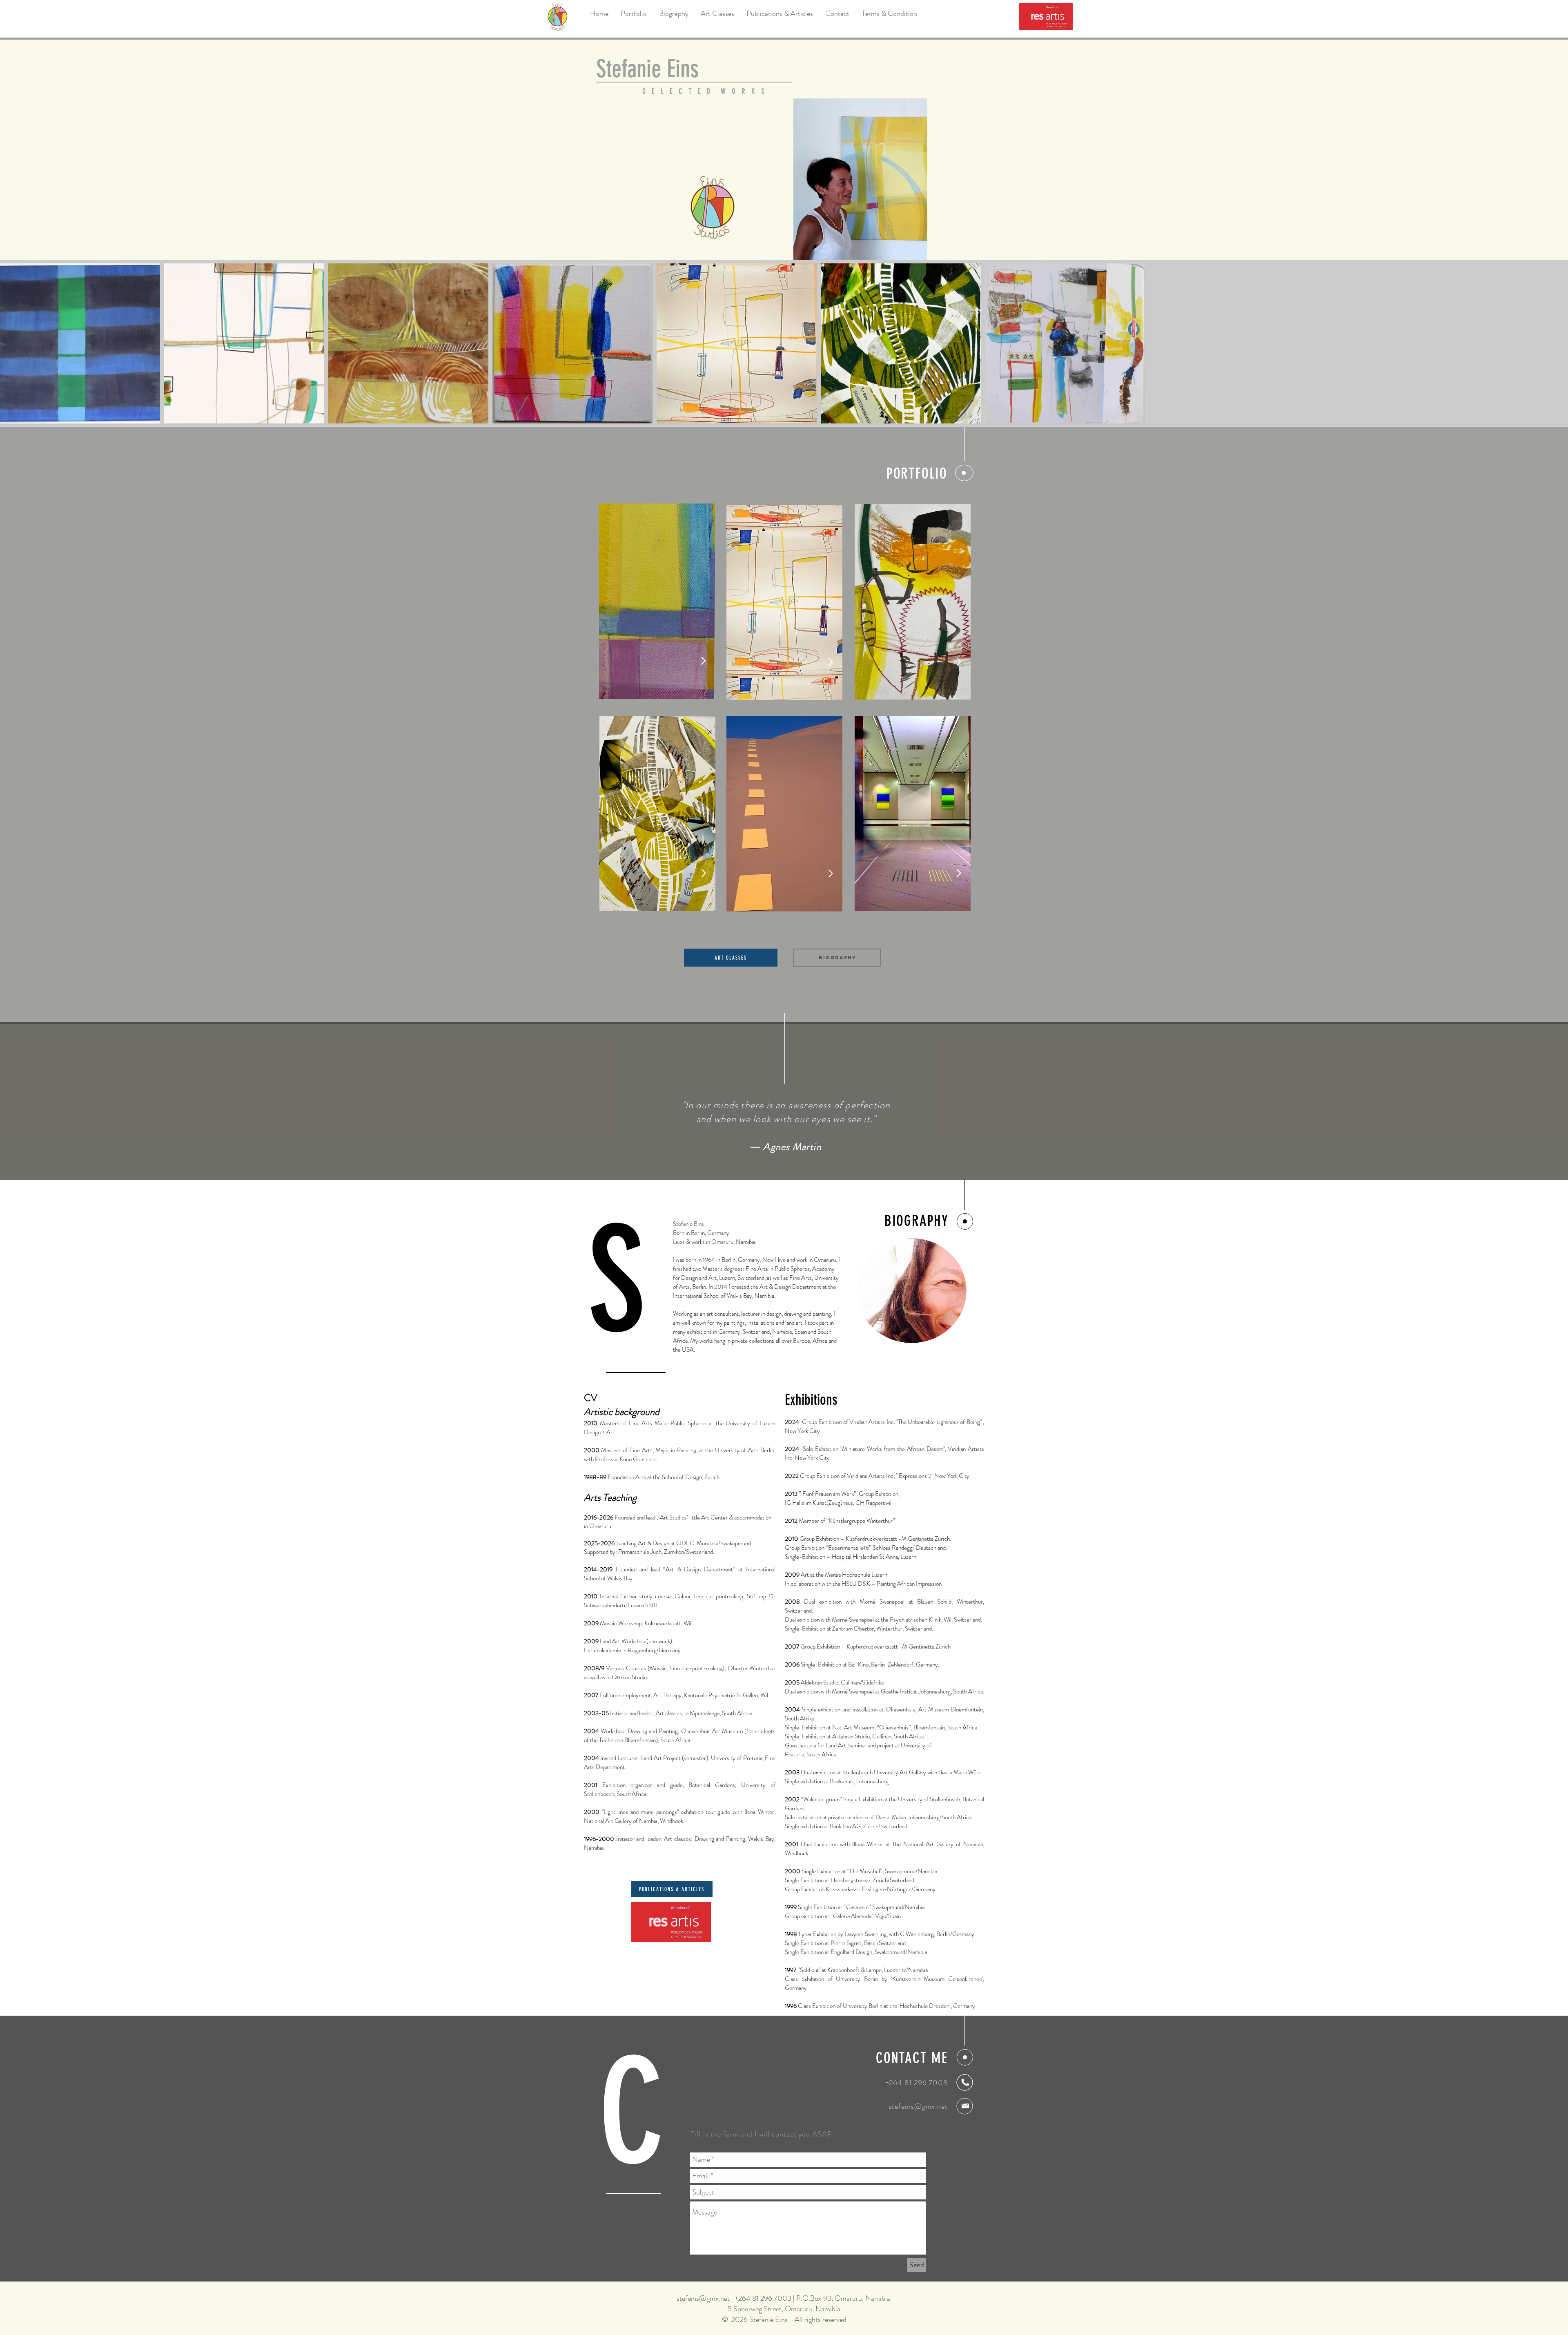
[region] (784, 602)
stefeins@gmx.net (918, 2106)
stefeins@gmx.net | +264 (714, 2298)
